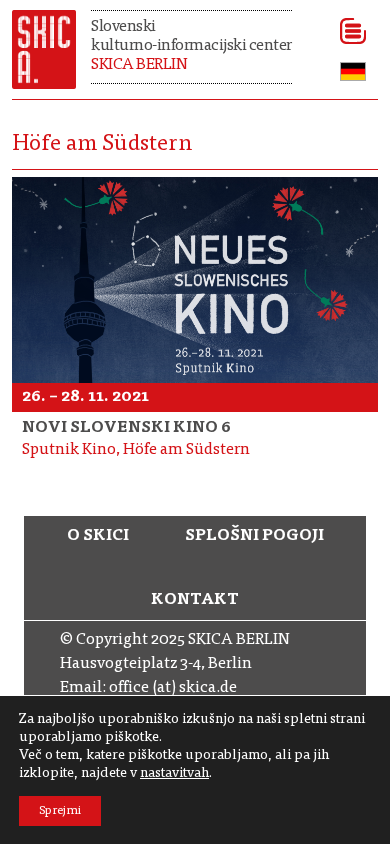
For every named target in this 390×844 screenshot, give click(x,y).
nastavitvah (174, 774)
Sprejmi (60, 811)
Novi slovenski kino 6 (126, 428)
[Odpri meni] (346, 31)
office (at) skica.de (173, 688)
